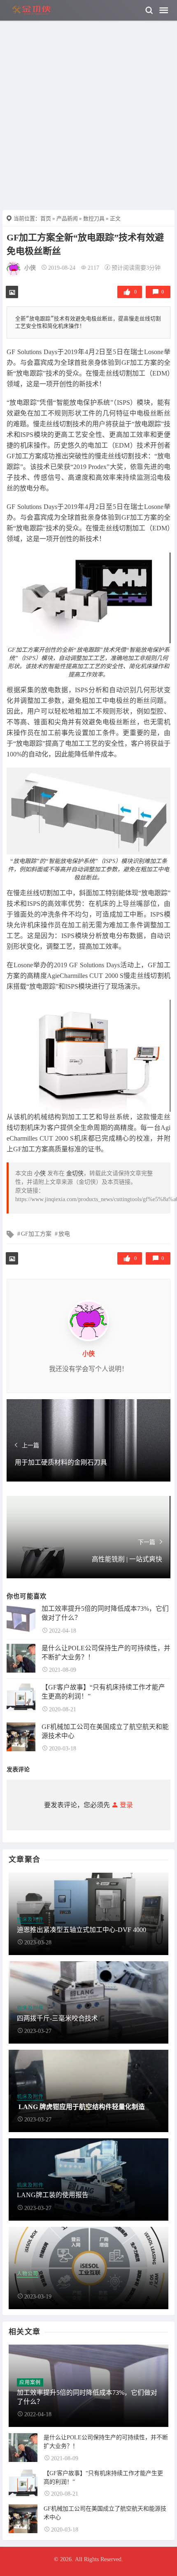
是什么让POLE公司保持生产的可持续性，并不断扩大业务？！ (106, 1653)
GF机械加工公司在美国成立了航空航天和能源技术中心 (105, 1731)
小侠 (30, 268)
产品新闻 (67, 218)
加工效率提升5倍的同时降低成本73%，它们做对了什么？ (105, 1613)
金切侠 (75, 1173)
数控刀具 (94, 218)
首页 (46, 218)
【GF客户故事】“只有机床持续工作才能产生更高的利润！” (103, 1692)
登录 (126, 1805)
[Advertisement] (88, 93)
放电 (64, 1234)
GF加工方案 (36, 1234)
